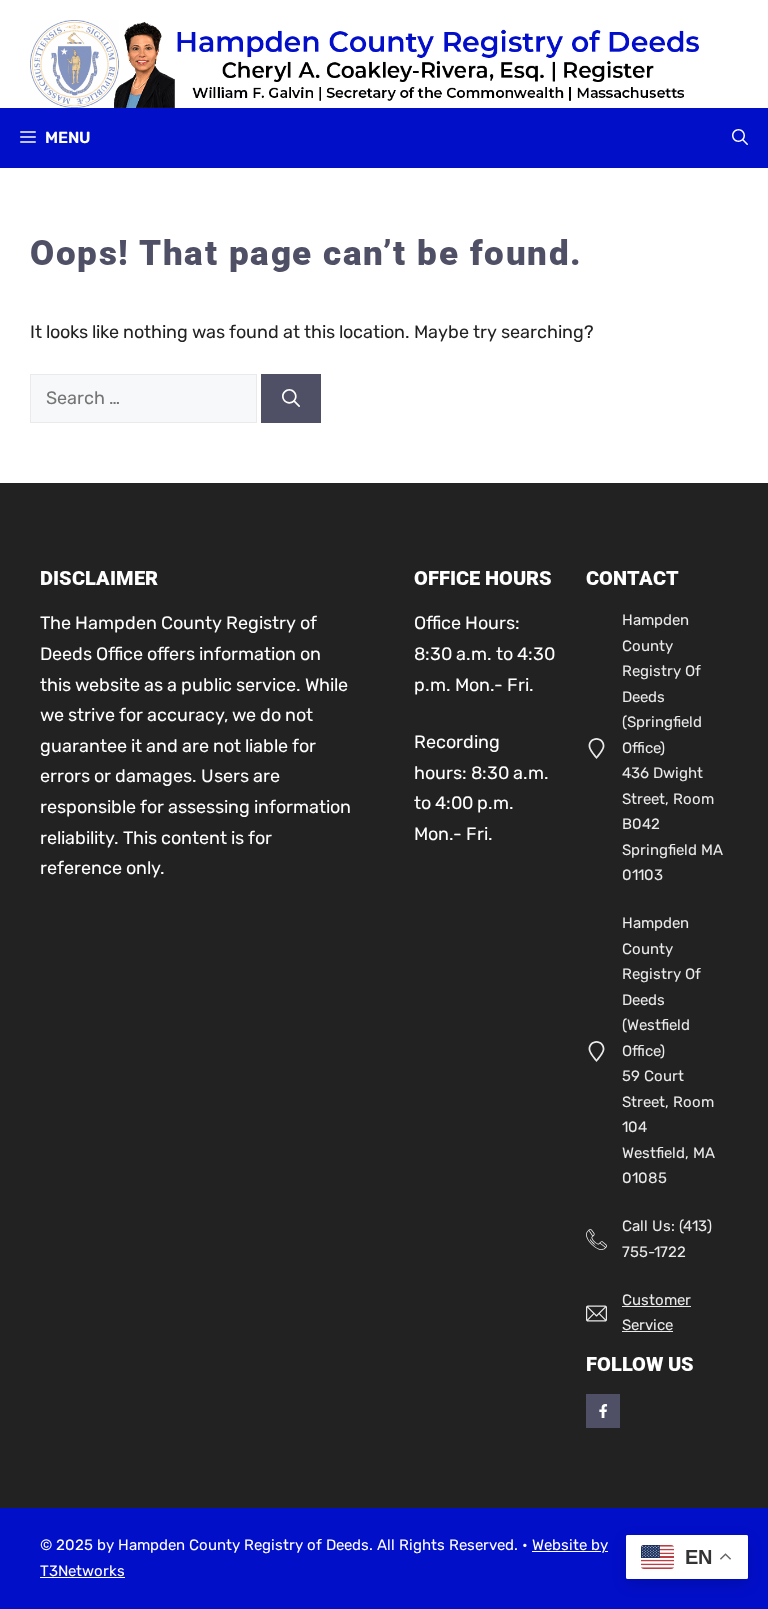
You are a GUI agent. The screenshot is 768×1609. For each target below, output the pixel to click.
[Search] (291, 398)
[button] (740, 138)
